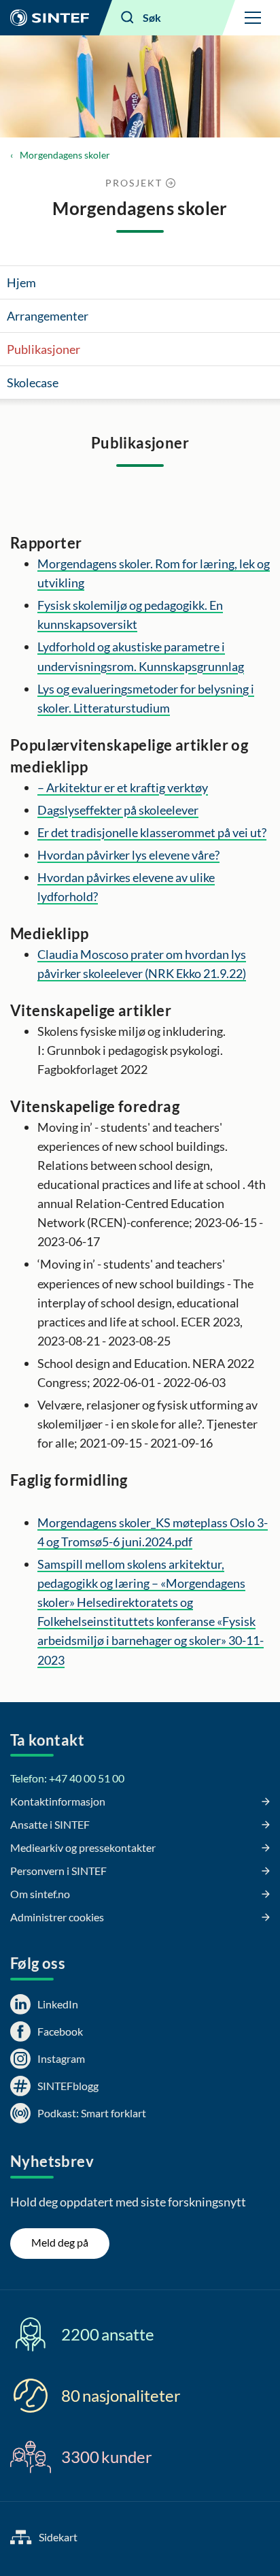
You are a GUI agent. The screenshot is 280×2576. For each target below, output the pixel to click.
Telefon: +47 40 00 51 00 (67, 1778)
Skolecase (33, 382)
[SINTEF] (50, 18)
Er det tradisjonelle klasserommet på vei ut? (152, 832)
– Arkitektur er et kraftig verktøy (123, 787)
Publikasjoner (43, 349)
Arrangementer (48, 316)
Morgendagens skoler (65, 155)
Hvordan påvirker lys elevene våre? (128, 855)
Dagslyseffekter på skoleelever (118, 810)
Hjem (21, 282)
